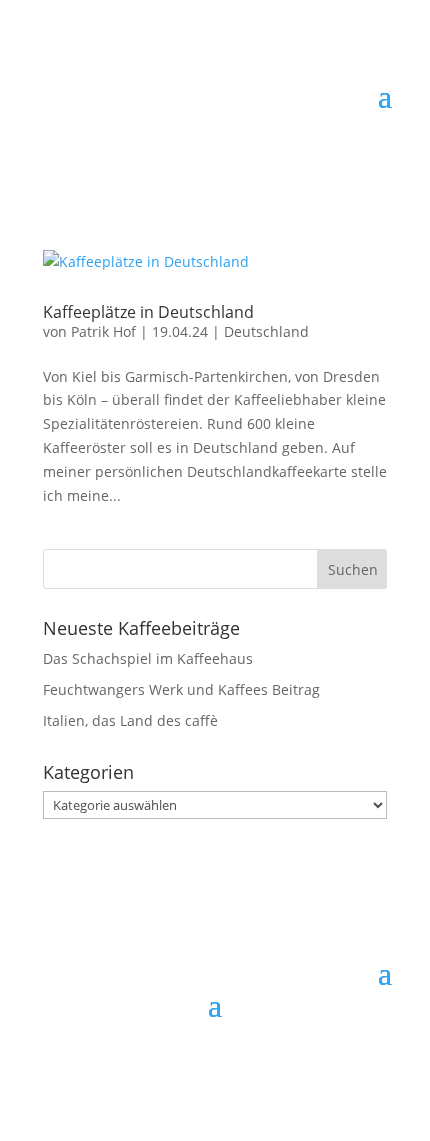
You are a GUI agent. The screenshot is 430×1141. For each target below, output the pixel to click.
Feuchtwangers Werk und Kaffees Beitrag (181, 689)
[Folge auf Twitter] (195, 1037)
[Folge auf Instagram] (235, 1037)
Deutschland (266, 331)
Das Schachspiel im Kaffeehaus (148, 658)
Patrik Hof (103, 331)
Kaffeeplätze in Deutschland (148, 312)
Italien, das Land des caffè (130, 720)
